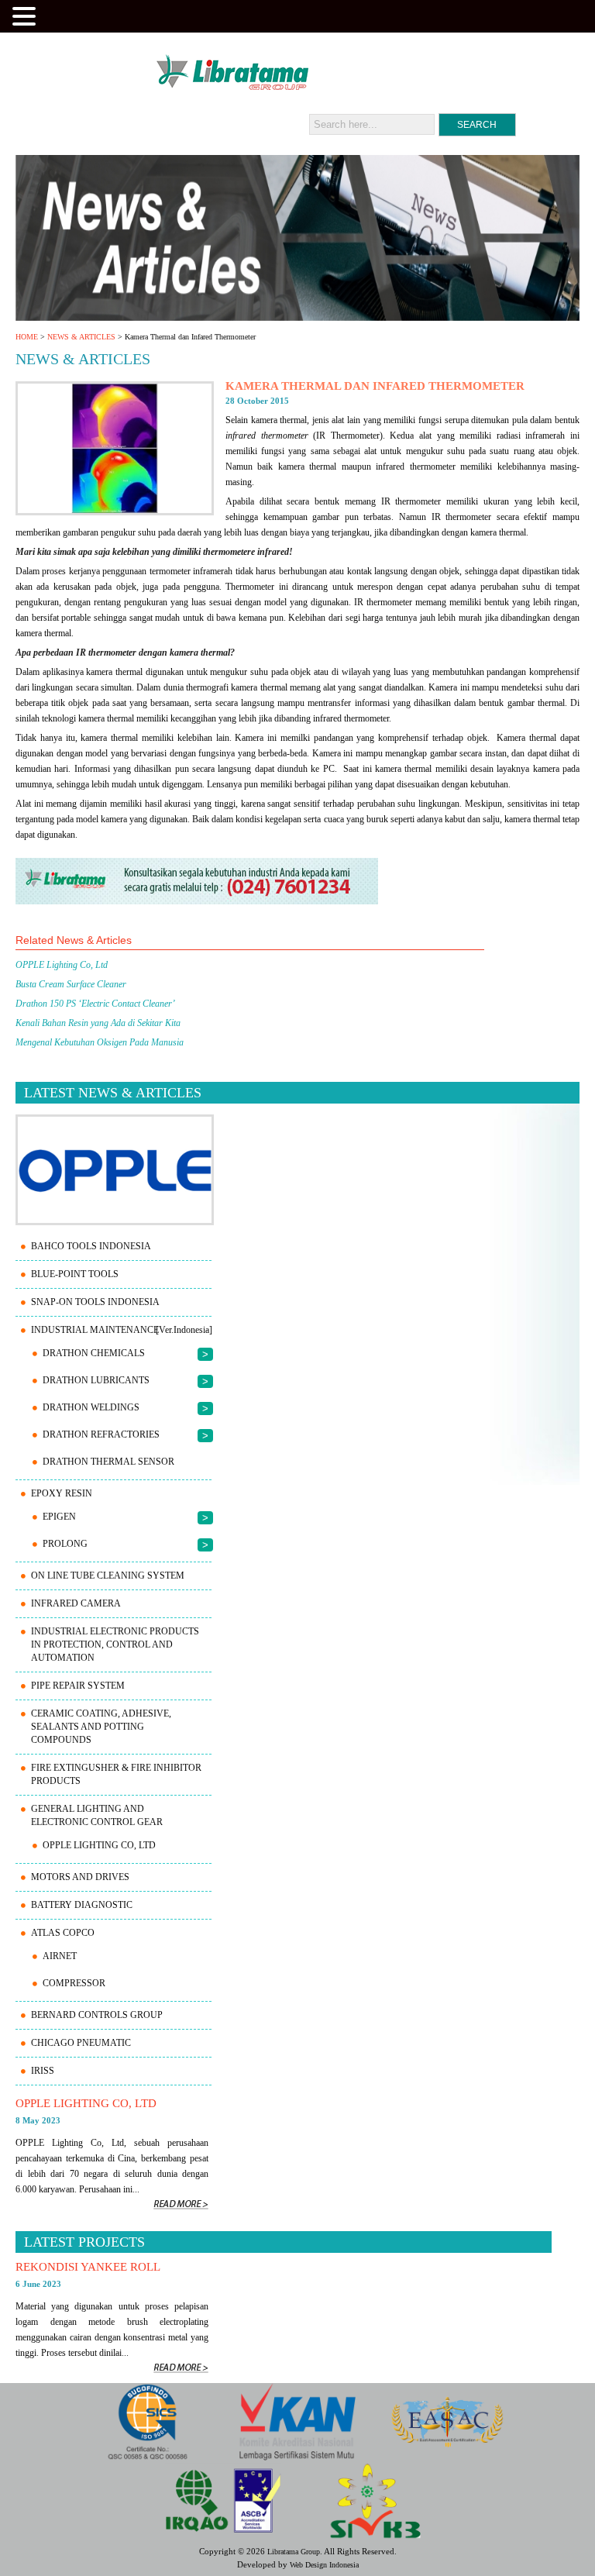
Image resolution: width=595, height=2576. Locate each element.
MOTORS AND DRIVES (80, 1877)
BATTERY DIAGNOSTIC (82, 1905)
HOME (27, 337)
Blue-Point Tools (75, 1274)
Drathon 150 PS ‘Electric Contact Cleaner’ (95, 1004)
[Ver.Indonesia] (184, 1330)
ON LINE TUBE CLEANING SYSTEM (108, 1576)
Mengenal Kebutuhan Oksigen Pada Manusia (100, 1042)
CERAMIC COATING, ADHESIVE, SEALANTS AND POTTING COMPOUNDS (101, 1727)
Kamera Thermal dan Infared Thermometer (375, 386)
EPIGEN (59, 1517)
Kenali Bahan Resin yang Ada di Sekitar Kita (98, 1023)
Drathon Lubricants (96, 1380)
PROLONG (65, 1544)
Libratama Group (294, 2552)
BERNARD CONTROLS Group (97, 2015)
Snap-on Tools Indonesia (95, 1302)
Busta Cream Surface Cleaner (71, 984)
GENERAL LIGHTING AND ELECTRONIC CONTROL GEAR (97, 1815)
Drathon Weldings (91, 1407)
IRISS (43, 2071)
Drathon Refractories (101, 1434)
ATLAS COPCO (63, 1933)
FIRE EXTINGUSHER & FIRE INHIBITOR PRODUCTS (116, 1774)
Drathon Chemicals (94, 1353)
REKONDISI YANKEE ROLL (88, 2267)
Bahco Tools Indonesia (91, 1246)
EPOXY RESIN (62, 1493)
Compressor (74, 1983)
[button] (26, 15)
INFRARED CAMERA (76, 1603)
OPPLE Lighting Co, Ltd (62, 965)
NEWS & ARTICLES (81, 337)
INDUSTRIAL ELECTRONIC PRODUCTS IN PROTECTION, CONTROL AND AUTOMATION (115, 1644)
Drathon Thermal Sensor (108, 1462)
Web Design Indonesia (324, 2565)
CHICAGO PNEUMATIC (81, 2043)
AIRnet (60, 1956)
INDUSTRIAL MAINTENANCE (95, 1330)
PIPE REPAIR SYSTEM (78, 1686)
